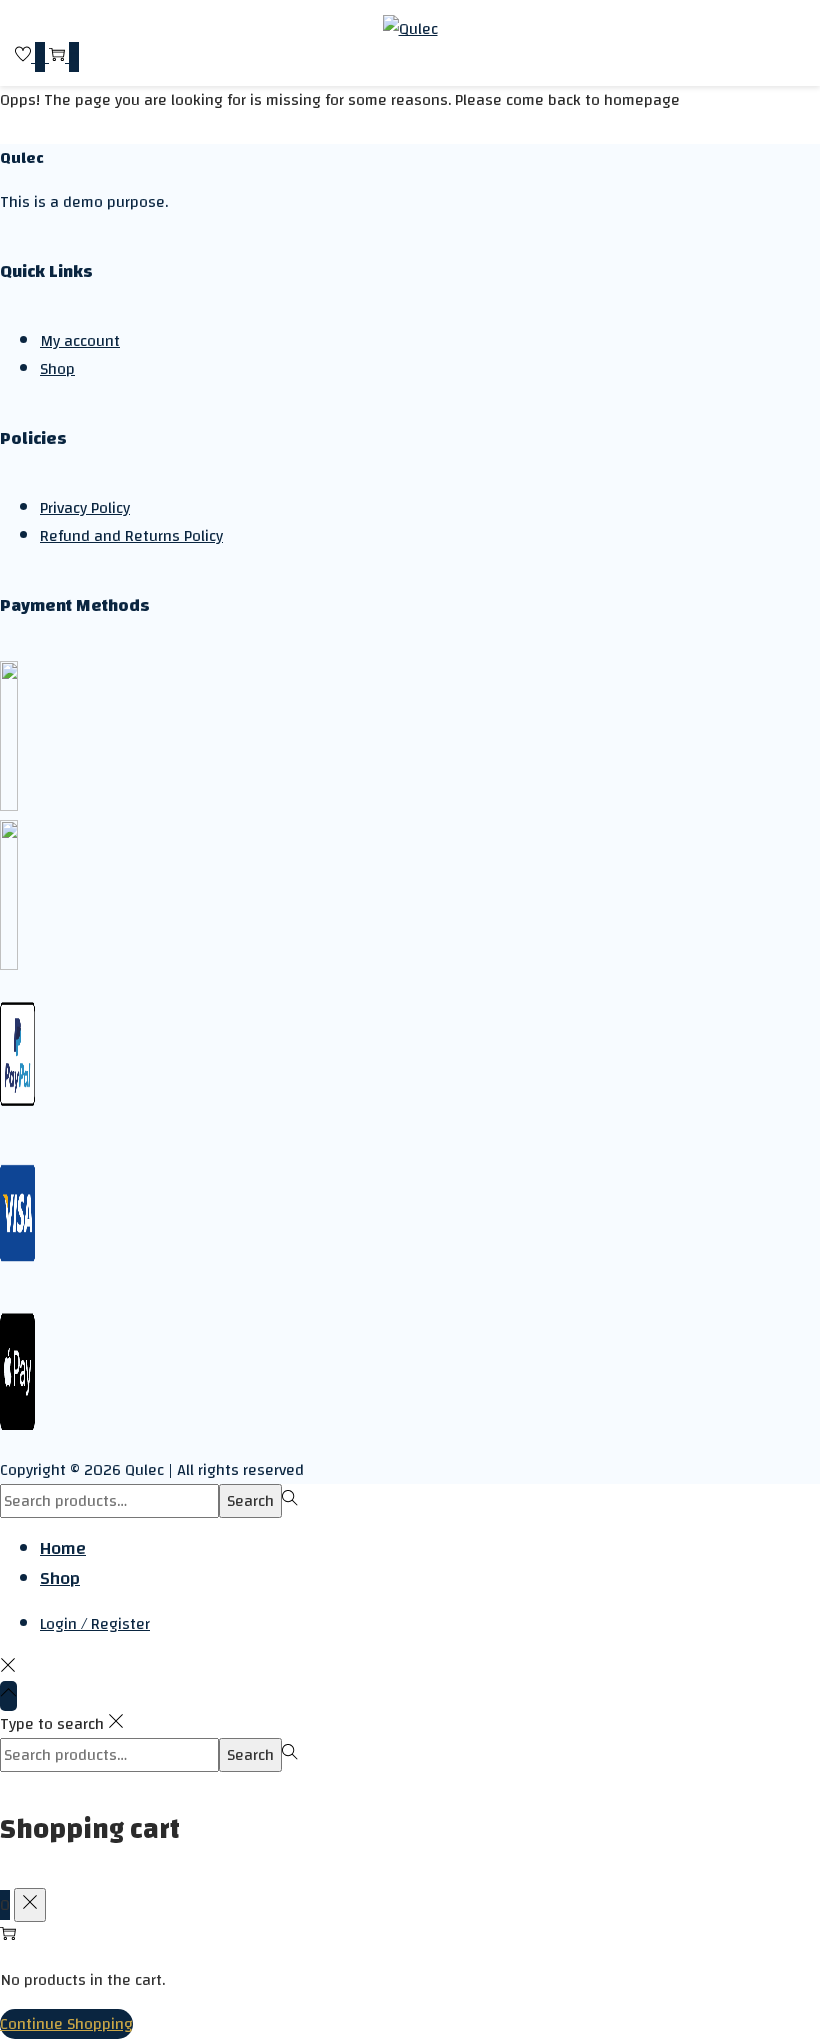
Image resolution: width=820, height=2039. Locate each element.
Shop (57, 369)
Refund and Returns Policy (131, 536)
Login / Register (95, 1624)
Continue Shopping (66, 2024)
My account (80, 341)
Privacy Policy (85, 508)
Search (250, 1501)
